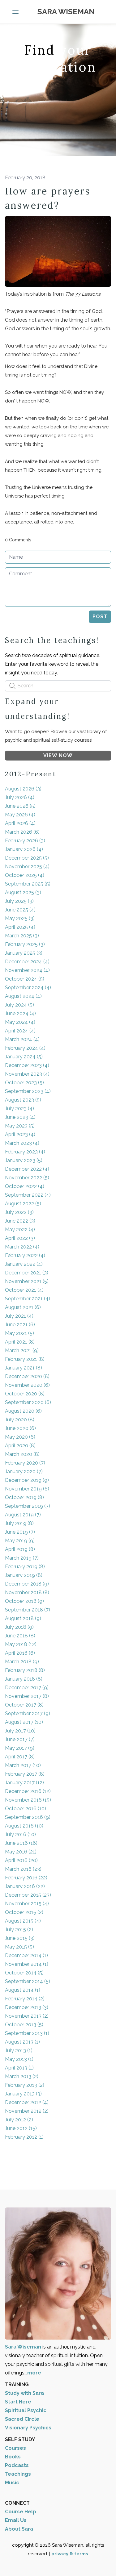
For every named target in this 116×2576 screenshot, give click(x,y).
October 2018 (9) (24, 1601)
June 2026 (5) (20, 806)
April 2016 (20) (21, 1860)
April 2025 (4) (20, 927)
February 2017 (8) (25, 1774)
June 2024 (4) (20, 1013)
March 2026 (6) (22, 832)
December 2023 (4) (27, 1065)
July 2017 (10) (20, 1731)
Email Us (16, 2520)
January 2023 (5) (24, 1160)
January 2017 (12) (24, 1783)
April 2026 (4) (20, 823)
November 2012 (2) (27, 2111)
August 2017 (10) (24, 1722)
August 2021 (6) (23, 1307)
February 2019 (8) (25, 1567)
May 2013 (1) (19, 2059)
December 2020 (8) (27, 1376)
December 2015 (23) (28, 1895)
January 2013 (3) (23, 2094)
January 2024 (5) (24, 1057)
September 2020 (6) (28, 1402)
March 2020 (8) (22, 1454)
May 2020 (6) (20, 1437)
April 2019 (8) (20, 1549)
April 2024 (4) (20, 1031)
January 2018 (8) (24, 1679)
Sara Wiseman (24, 2347)
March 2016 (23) (23, 1869)
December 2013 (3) (27, 2007)
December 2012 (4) (27, 2102)
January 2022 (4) (24, 1264)
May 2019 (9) (20, 1541)
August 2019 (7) (23, 1515)
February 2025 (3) (25, 944)
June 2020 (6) (20, 1428)
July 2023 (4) (19, 1109)
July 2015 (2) (19, 1930)
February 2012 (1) (24, 2137)
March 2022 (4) (22, 1247)
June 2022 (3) (20, 1221)
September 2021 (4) (28, 1299)
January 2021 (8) (24, 1368)
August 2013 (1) (22, 2042)
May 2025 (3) (20, 918)
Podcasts (17, 2465)
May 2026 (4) (20, 815)
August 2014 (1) (23, 1990)
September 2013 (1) (27, 2033)
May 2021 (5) (19, 1333)
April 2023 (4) (20, 1134)
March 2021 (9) (22, 1351)
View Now (58, 755)
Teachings (18, 2474)
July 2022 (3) (19, 1212)
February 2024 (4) (25, 1048)
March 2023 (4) (22, 1143)
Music (12, 2483)
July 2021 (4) (19, 1316)
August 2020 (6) (23, 1411)
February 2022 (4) (25, 1255)
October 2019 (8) (24, 1497)
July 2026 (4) (20, 797)
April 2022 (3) (20, 1238)
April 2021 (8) (20, 1342)
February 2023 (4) (25, 1152)
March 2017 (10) (23, 1765)
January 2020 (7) (24, 1471)
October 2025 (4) (25, 875)
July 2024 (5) (19, 1005)
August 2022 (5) (23, 1204)
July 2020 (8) (20, 1420)
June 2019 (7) (20, 1532)
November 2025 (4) (27, 867)
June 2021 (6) (20, 1325)
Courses (15, 2448)
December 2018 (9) (27, 1584)
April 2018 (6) (20, 1653)
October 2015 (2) (24, 1912)
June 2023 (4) (20, 1117)
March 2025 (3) (22, 936)
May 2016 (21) (21, 1852)
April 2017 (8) (20, 1757)
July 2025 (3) (19, 901)
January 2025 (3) (24, 953)
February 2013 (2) (25, 2085)
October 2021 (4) (24, 1290)
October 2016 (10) (26, 1809)
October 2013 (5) (24, 2025)
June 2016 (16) (21, 1843)
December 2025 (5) (27, 858)
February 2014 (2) (25, 1999)
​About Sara (19, 2529)
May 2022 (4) (20, 1230)
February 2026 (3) (25, 841)
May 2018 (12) (21, 1644)
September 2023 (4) (28, 1091)
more (34, 2373)
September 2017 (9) (28, 1713)
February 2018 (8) (25, 1670)
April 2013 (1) (19, 2068)
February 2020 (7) (25, 1463)
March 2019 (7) (22, 1558)
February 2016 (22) (26, 1878)
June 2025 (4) (20, 910)
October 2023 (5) (24, 1083)
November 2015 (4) (27, 1904)
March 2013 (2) (22, 2076)
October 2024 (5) (25, 979)
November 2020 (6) (27, 1385)
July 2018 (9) (19, 1627)
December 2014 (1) (26, 1955)
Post (100, 617)
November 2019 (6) (27, 1489)
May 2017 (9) (20, 1748)
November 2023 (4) (27, 1074)
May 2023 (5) (20, 1126)
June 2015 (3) (20, 1938)
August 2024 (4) (23, 996)
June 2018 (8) (20, 1636)
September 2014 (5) (28, 1981)
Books (13, 2457)
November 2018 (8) (27, 1592)
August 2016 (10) (24, 1826)
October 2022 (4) (25, 1186)
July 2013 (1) (19, 2051)
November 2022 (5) (27, 1178)
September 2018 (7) (28, 1610)
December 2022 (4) (27, 1169)
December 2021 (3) (27, 1273)
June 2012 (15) (21, 2128)
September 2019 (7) (28, 1506)
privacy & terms (70, 2554)
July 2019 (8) (19, 1523)
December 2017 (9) (27, 1688)
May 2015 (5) (19, 1947)
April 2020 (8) (20, 1446)
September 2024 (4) (28, 988)
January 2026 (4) (24, 849)
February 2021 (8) (25, 1359)
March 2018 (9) (22, 1662)
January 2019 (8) (24, 1575)
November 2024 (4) (27, 970)
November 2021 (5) (27, 1281)
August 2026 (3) (23, 789)
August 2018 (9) (23, 1618)
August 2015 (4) (23, 1921)
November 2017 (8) (27, 1696)
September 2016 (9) (28, 1817)
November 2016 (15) (28, 1800)
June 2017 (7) (20, 1739)
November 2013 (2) (27, 2016)
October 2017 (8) (24, 1705)
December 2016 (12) (28, 1791)
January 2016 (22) (25, 1886)
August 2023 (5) (23, 1100)
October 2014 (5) (24, 1973)
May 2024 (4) (20, 1022)
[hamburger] (15, 12)
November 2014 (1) (27, 1964)
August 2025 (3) (23, 892)
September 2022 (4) (28, 1195)
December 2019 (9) (27, 1480)
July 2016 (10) (20, 1834)
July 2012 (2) (19, 2120)
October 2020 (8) (25, 1394)
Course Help (21, 2512)
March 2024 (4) (22, 1039)
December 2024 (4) (27, 962)
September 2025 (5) (28, 884)
